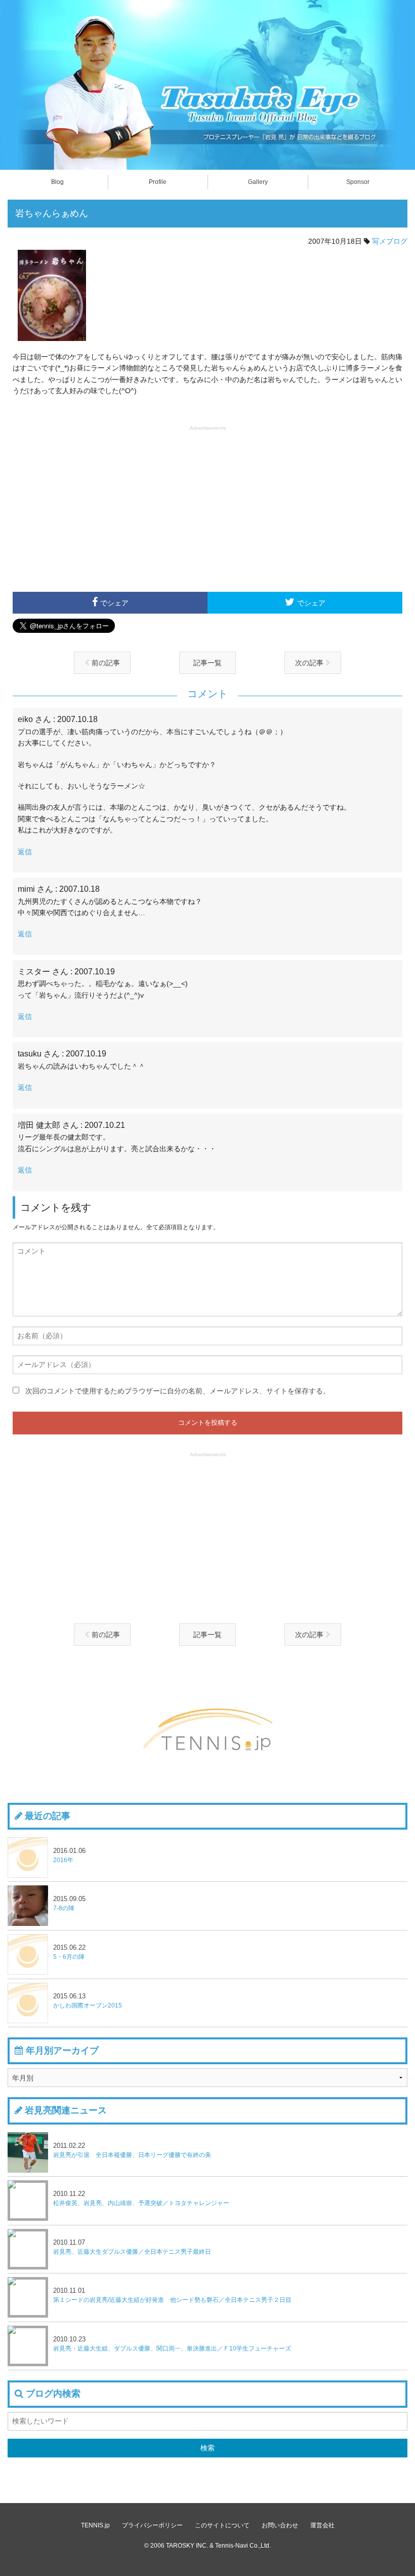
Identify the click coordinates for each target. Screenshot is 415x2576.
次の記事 (310, 663)
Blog (57, 182)
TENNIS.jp (95, 2525)
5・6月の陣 (69, 1952)
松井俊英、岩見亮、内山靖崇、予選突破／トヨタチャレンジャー (141, 2198)
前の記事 (105, 663)
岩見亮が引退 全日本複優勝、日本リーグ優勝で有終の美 (132, 2150)
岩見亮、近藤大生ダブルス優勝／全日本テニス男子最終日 (132, 2247)
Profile (158, 182)
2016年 (69, 1855)
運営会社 (322, 2525)
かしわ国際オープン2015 (88, 2001)
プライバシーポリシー (152, 2525)
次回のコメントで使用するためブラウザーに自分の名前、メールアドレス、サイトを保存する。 (178, 1391)
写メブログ (390, 241)
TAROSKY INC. (187, 2546)
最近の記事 (48, 1816)
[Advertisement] (207, 508)
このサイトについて (222, 2525)
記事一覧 (207, 663)
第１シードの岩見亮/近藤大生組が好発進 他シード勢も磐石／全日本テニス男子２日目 (172, 2295)
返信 (25, 852)
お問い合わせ (280, 2525)
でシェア (114, 603)
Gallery (258, 182)
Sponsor (358, 182)
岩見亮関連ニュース (66, 2110)
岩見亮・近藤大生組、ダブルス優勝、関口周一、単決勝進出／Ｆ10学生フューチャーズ (172, 2344)
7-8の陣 (69, 1903)
